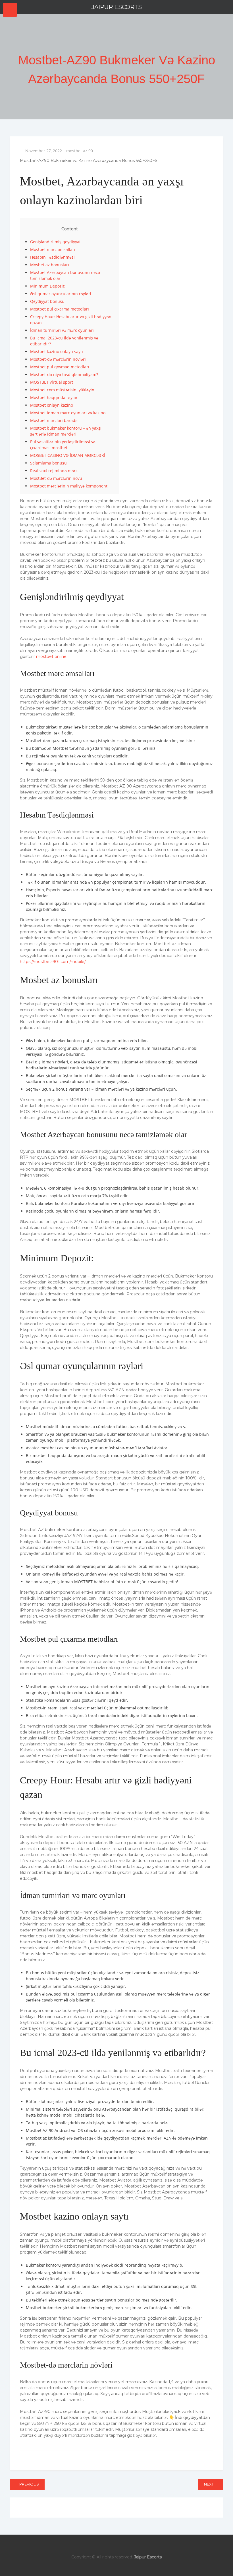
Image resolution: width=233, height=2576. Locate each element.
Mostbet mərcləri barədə (54, 420)
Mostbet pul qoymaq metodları (60, 367)
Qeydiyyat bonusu (47, 301)
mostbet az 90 (80, 151)
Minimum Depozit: (48, 286)
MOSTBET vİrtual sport (52, 382)
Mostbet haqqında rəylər (54, 397)
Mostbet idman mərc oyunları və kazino (68, 413)
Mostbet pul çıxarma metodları (60, 309)
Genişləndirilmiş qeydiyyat (55, 242)
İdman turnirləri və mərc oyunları (62, 330)
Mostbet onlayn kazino (52, 405)
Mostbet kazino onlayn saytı (57, 351)
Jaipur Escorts (117, 7)
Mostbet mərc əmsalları (53, 249)
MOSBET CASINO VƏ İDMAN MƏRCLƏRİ (68, 455)
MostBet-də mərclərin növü (56, 478)
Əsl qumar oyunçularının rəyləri (61, 294)
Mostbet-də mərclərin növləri (58, 359)
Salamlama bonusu (48, 463)
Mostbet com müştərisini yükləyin (62, 390)
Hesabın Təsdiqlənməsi (52, 257)
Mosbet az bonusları (50, 265)
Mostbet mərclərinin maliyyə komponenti (69, 486)
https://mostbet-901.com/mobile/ (53, 962)
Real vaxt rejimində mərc (54, 471)
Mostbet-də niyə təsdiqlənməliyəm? (64, 374)
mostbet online (51, 656)
